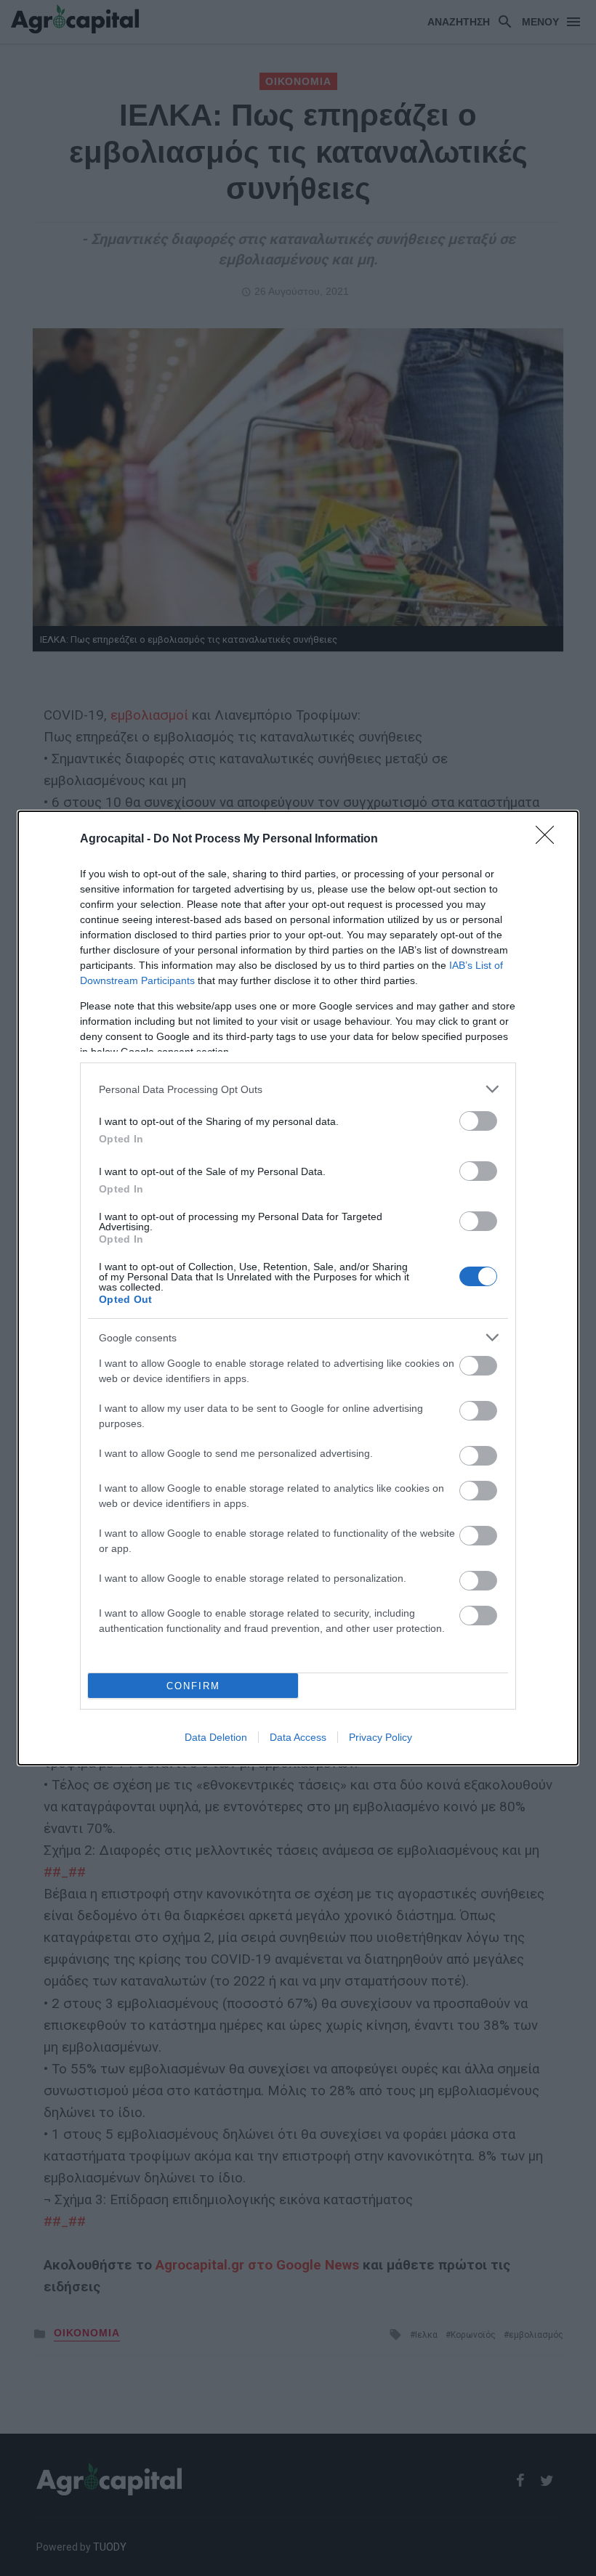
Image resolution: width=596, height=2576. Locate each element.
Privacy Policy (380, 1737)
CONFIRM (193, 1686)
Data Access (298, 1737)
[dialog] (298, 1288)
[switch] (478, 1121)
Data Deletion (216, 1737)
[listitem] (298, 1089)
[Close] (549, 840)
